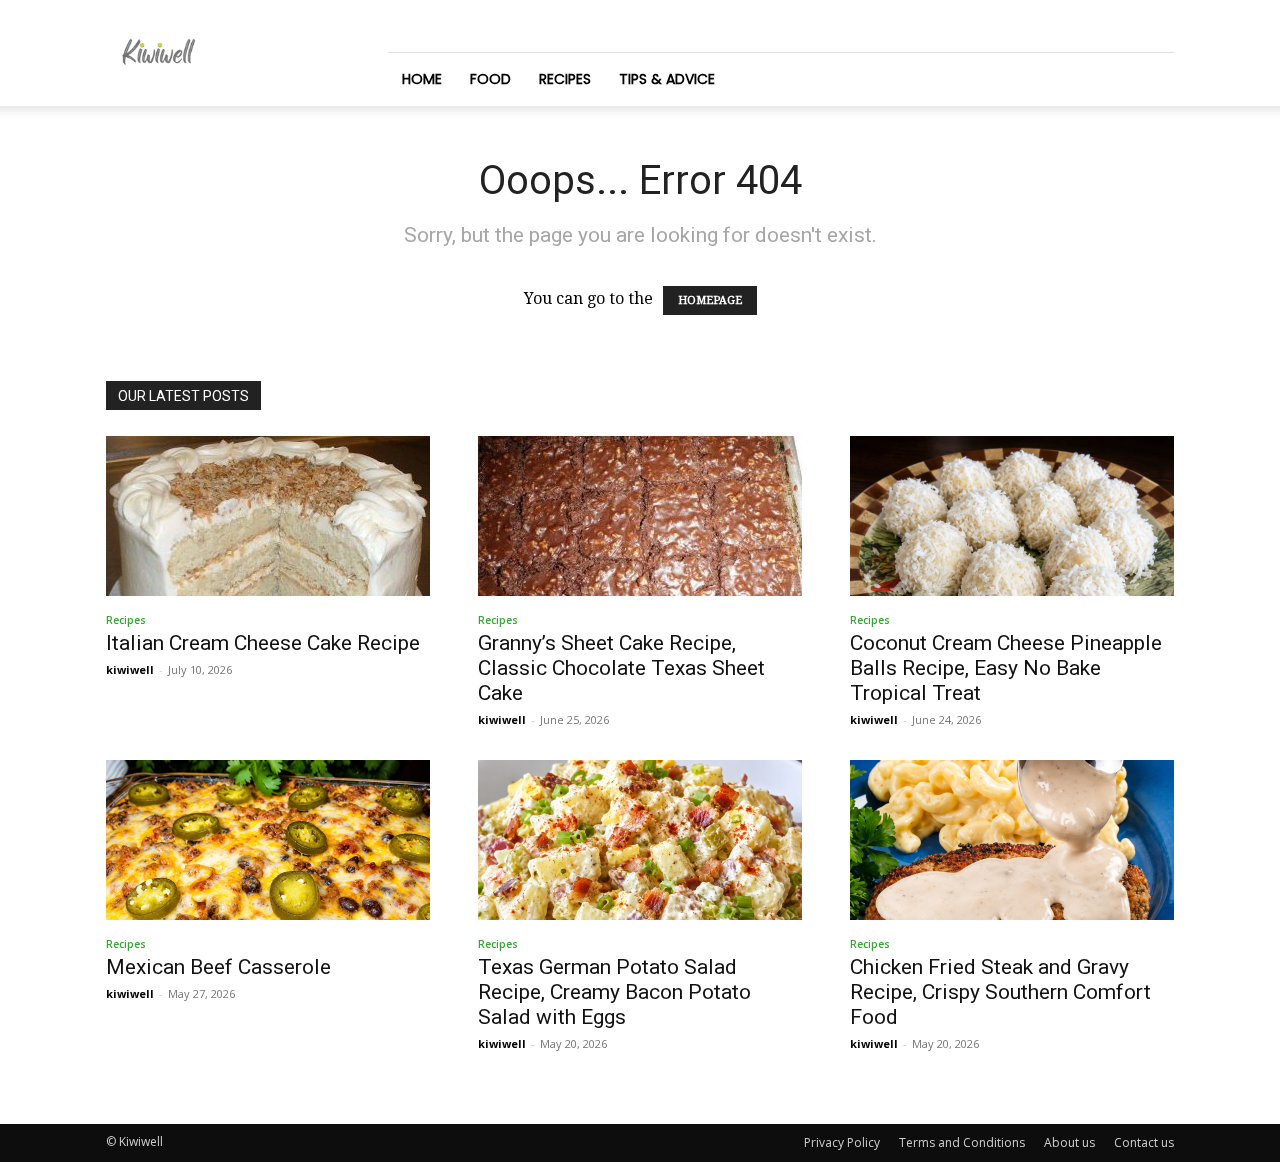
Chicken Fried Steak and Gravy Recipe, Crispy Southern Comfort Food (1000, 992)
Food (490, 79)
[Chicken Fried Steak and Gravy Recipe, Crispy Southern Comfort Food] (1012, 840)
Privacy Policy (842, 1142)
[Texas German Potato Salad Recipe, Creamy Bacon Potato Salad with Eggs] (640, 840)
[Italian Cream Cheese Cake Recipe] (268, 516)
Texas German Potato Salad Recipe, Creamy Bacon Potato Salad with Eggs (614, 992)
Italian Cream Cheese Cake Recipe (263, 643)
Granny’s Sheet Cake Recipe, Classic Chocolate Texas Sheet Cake (621, 668)
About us (1069, 1142)
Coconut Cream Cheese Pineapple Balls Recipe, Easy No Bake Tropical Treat (1006, 668)
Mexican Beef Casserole (218, 967)
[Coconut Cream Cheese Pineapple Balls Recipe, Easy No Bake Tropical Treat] (1012, 516)
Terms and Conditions (962, 1142)
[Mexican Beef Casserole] (268, 840)
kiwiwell (130, 669)
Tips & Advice (667, 79)
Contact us (1144, 1142)
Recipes (565, 79)
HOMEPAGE (710, 300)
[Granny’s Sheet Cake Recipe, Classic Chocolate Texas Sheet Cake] (640, 516)
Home (422, 79)
